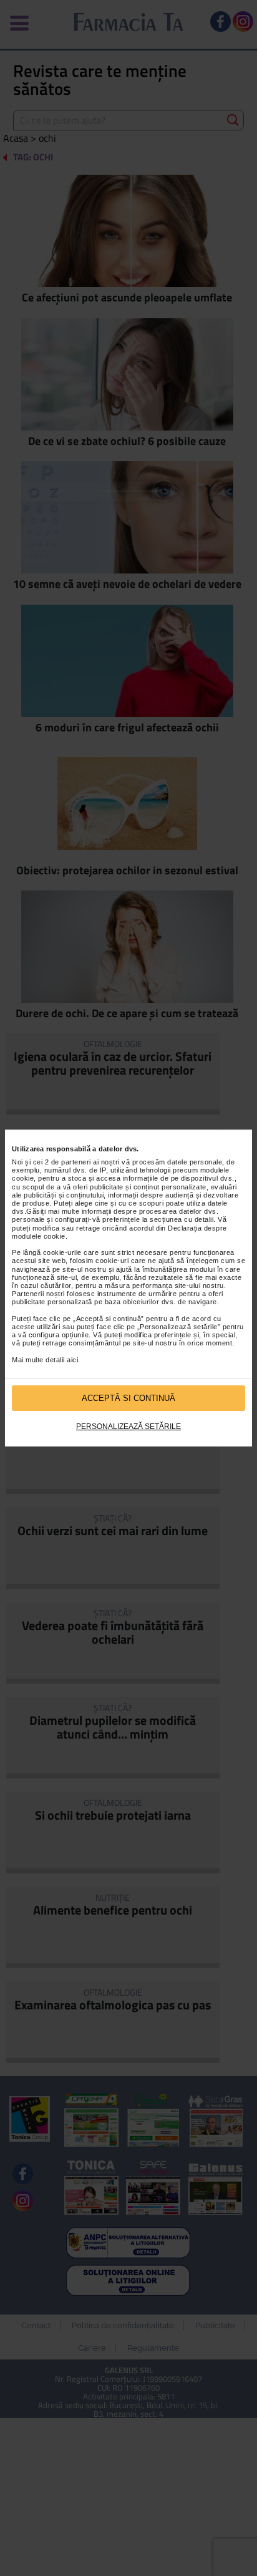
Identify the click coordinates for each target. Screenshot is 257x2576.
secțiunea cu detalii (182, 1220)
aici (72, 1360)
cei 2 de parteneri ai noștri (76, 1162)
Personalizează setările (128, 1427)
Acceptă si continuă (128, 1398)
